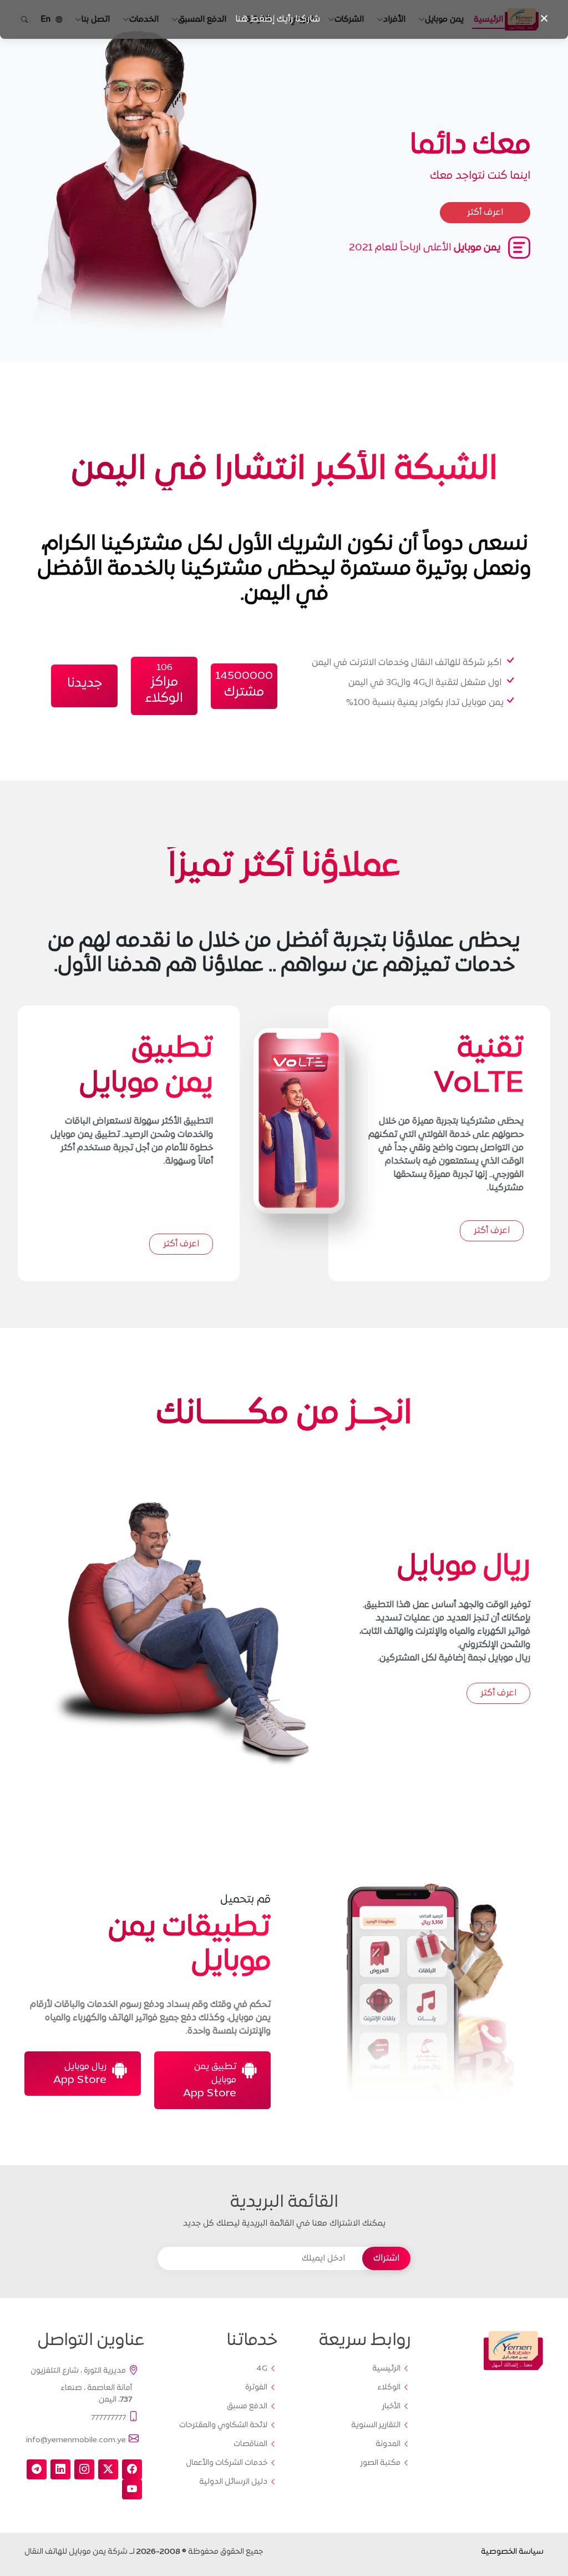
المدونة (388, 2444)
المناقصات (250, 2444)
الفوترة (256, 2388)
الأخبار (391, 2407)
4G (262, 2369)
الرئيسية (386, 2369)
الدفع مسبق (247, 2407)
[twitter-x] (108, 2469)
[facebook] (132, 2469)
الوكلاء (389, 2388)
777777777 (108, 2417)
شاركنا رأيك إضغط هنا (278, 19)
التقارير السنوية (376, 2426)
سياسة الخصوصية (512, 2552)
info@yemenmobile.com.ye (76, 2440)
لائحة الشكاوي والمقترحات (223, 2426)
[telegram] (37, 2469)
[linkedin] (60, 2469)
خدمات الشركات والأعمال (227, 2463)
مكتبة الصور (381, 2463)
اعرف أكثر (492, 1231)
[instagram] (84, 2469)
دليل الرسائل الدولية (233, 2482)
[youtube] (132, 2489)
